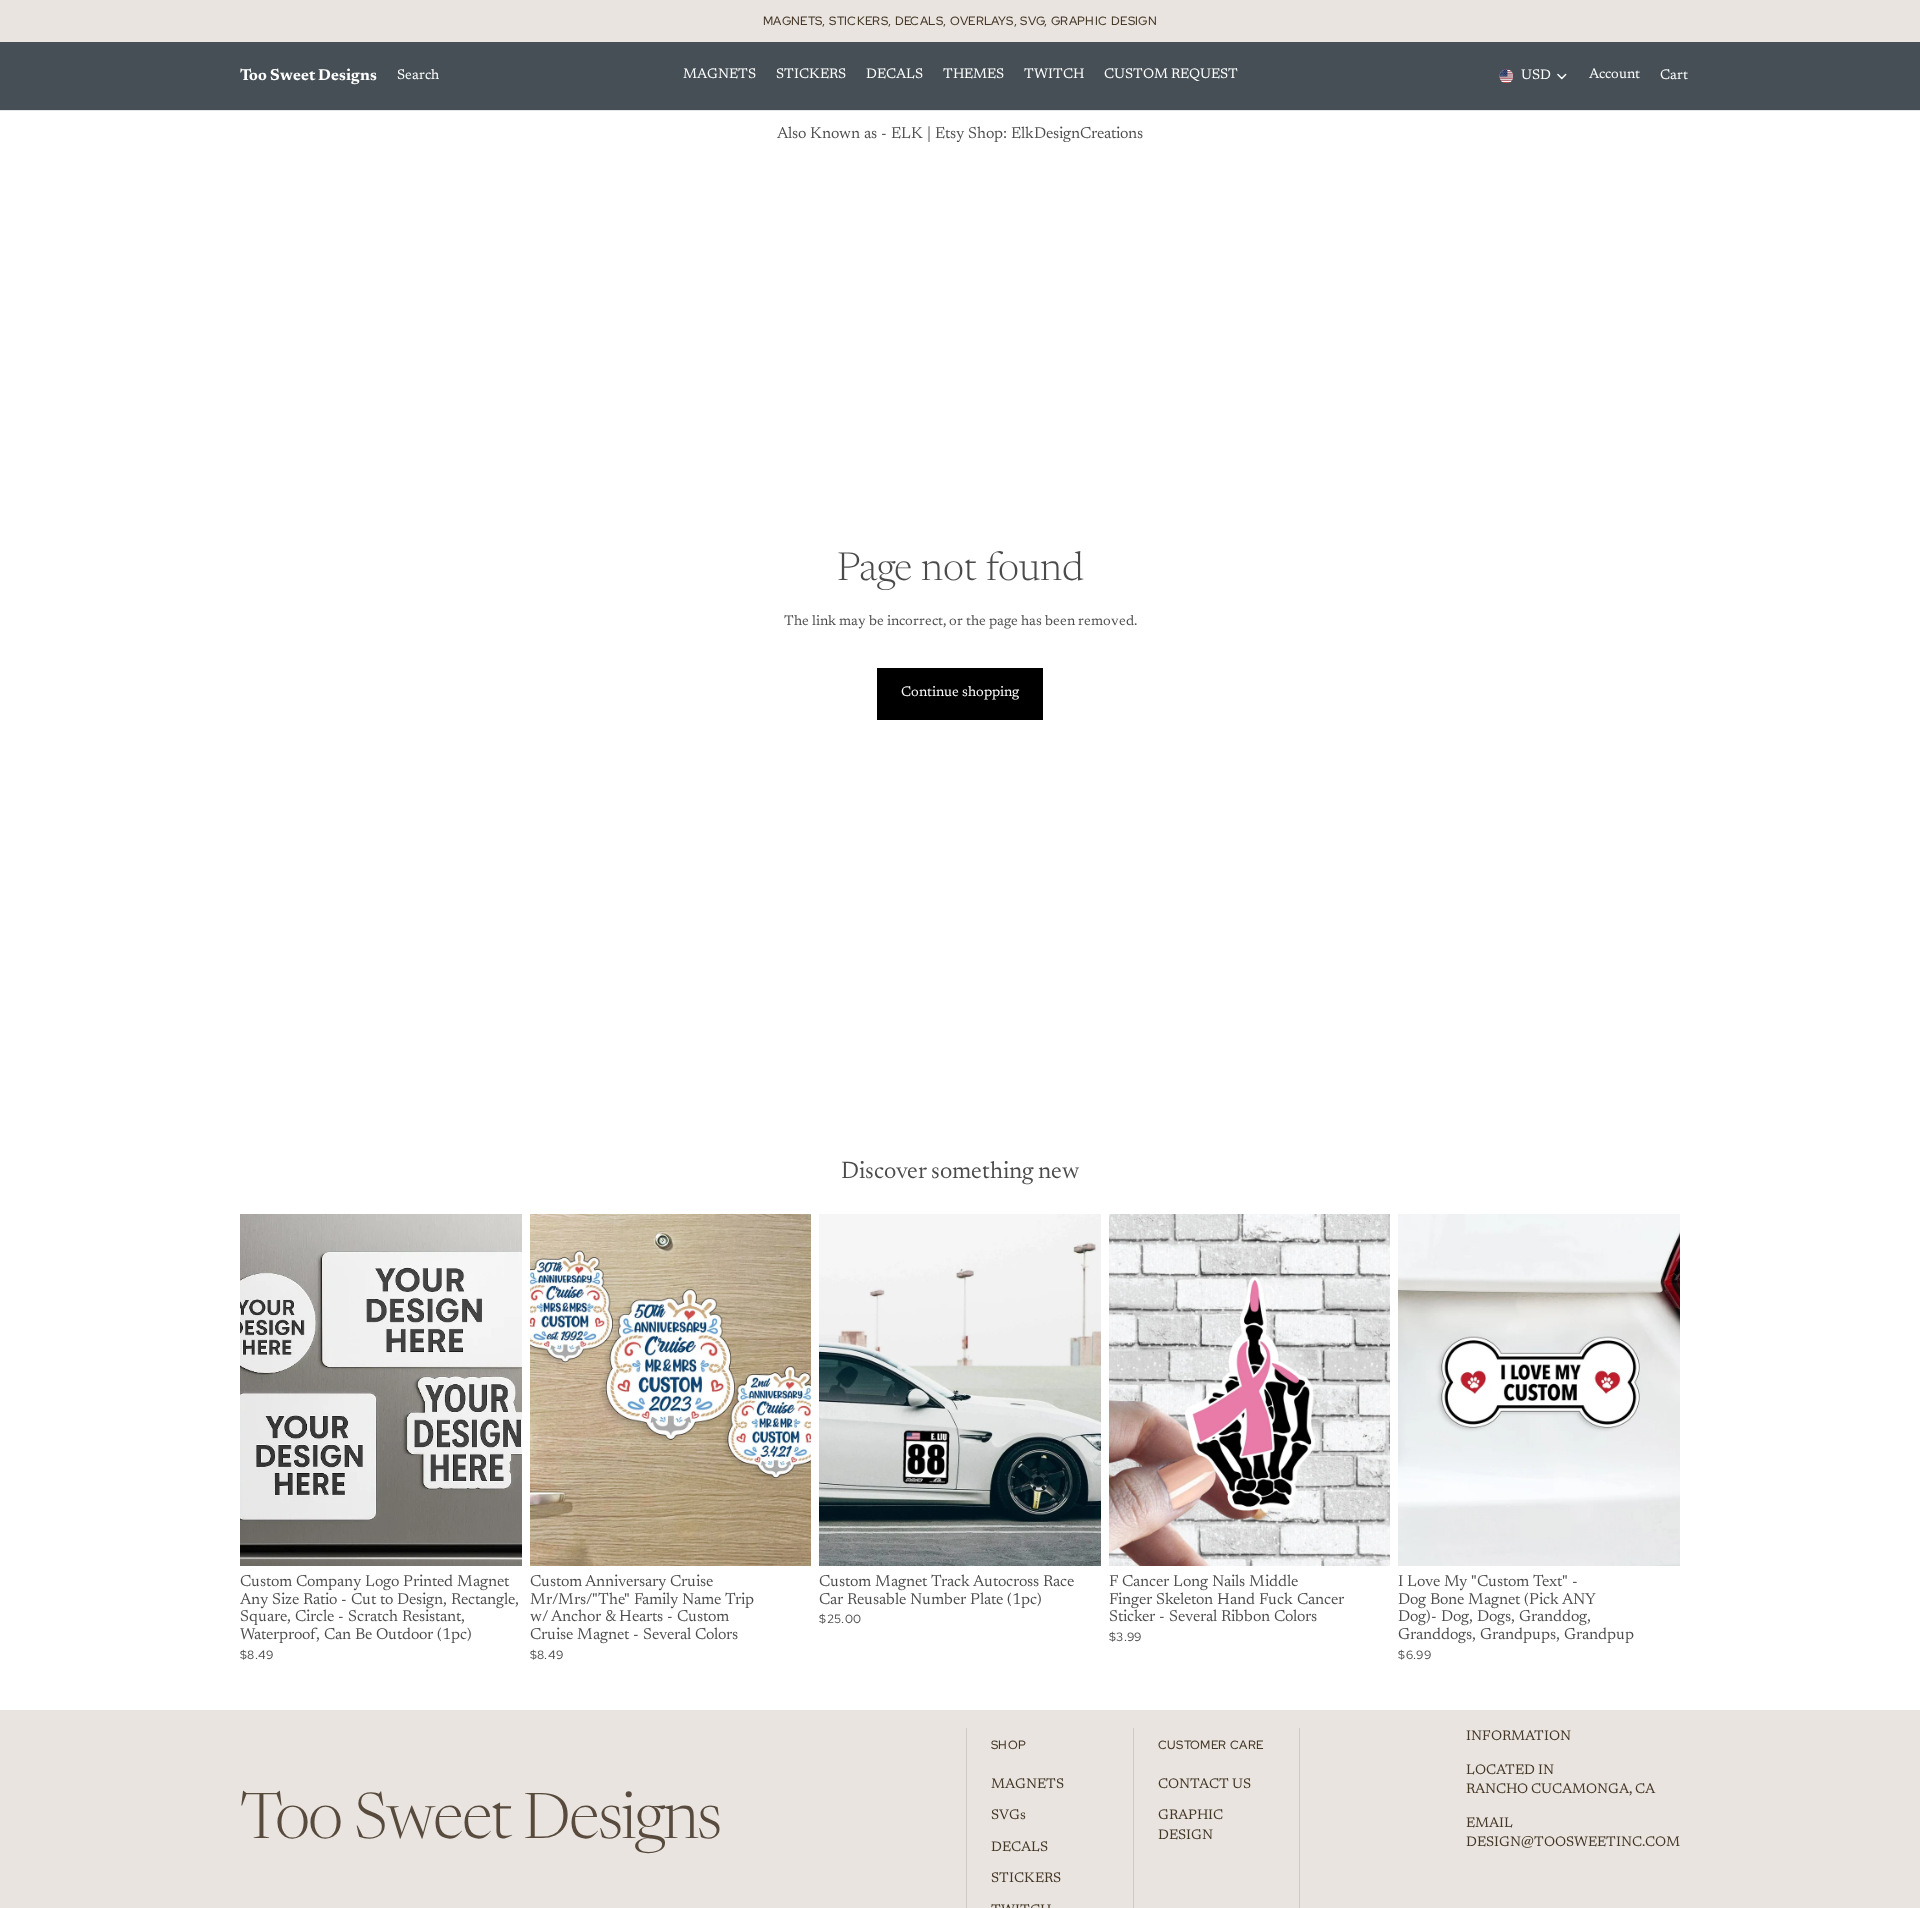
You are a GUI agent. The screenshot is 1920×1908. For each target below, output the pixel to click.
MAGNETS (1027, 1784)
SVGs (1008, 1816)
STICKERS (1026, 1879)
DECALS (1019, 1848)
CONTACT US (1204, 1784)
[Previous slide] (270, 1390)
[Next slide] (492, 1390)
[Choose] (491, 1535)
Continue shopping (960, 693)
